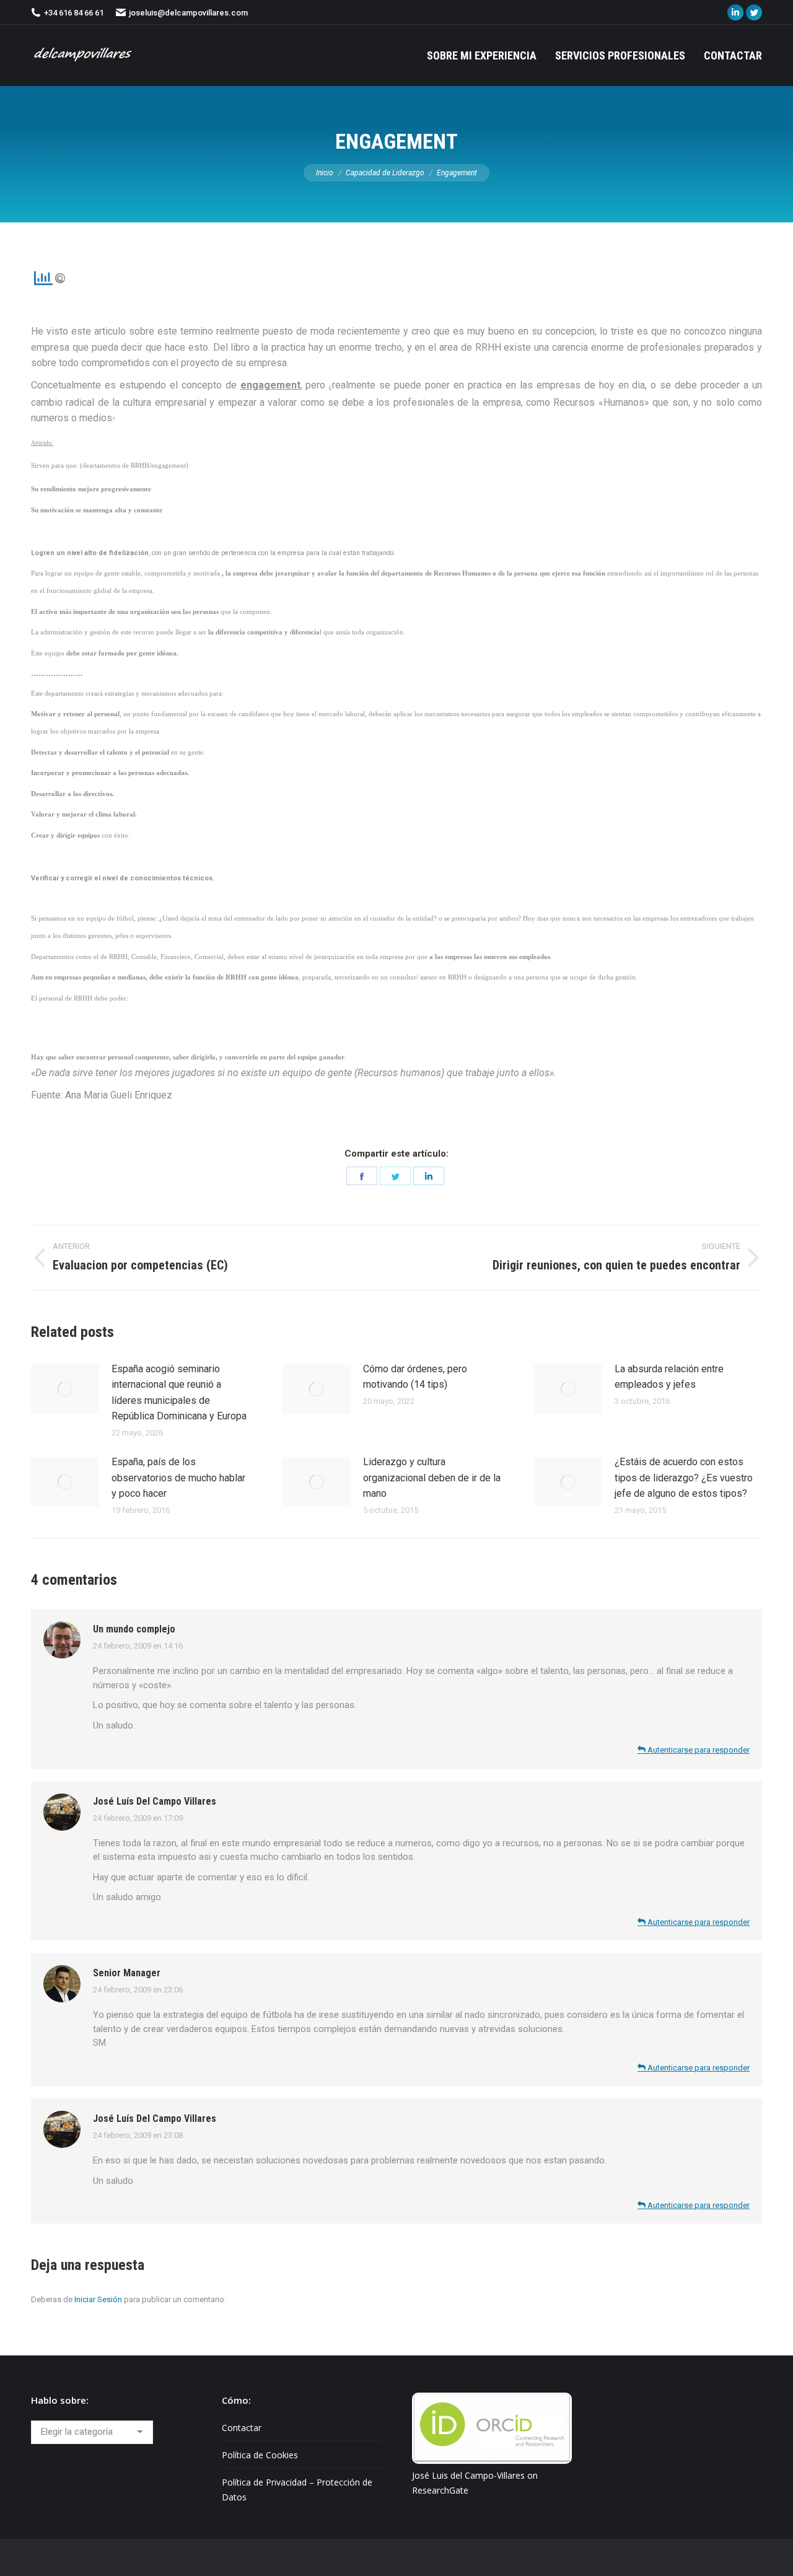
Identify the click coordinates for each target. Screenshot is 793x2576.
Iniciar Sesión (98, 2299)
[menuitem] (482, 55)
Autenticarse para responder (698, 1750)
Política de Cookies (260, 2455)
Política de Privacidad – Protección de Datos (297, 2490)
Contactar (242, 2428)
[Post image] (65, 1389)
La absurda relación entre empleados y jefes (669, 1377)
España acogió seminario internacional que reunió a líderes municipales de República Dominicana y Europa (179, 1393)
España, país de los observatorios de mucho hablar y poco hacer (178, 1478)
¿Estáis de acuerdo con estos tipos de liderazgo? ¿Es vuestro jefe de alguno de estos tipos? (684, 1478)
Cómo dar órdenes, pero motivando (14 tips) (415, 1377)
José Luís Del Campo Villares (155, 1801)
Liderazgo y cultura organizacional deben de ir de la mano (432, 1478)
